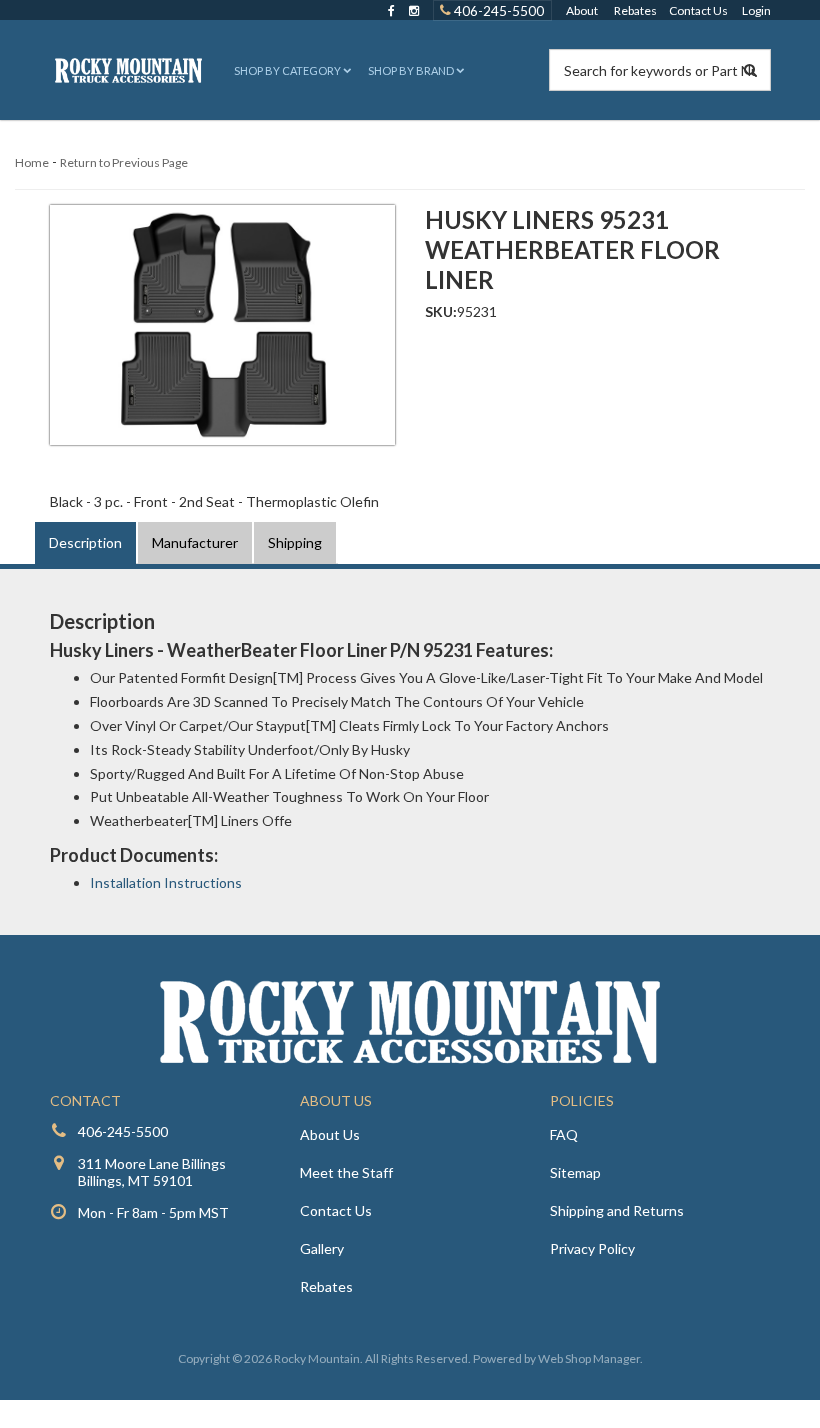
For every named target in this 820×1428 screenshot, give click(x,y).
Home (32, 162)
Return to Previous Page (124, 162)
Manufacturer (195, 542)
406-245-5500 (497, 10)
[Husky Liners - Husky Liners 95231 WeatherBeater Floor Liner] (222, 325)
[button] (290, 70)
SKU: (441, 311)
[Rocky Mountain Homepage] (129, 70)
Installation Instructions (166, 882)
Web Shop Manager (589, 1358)
